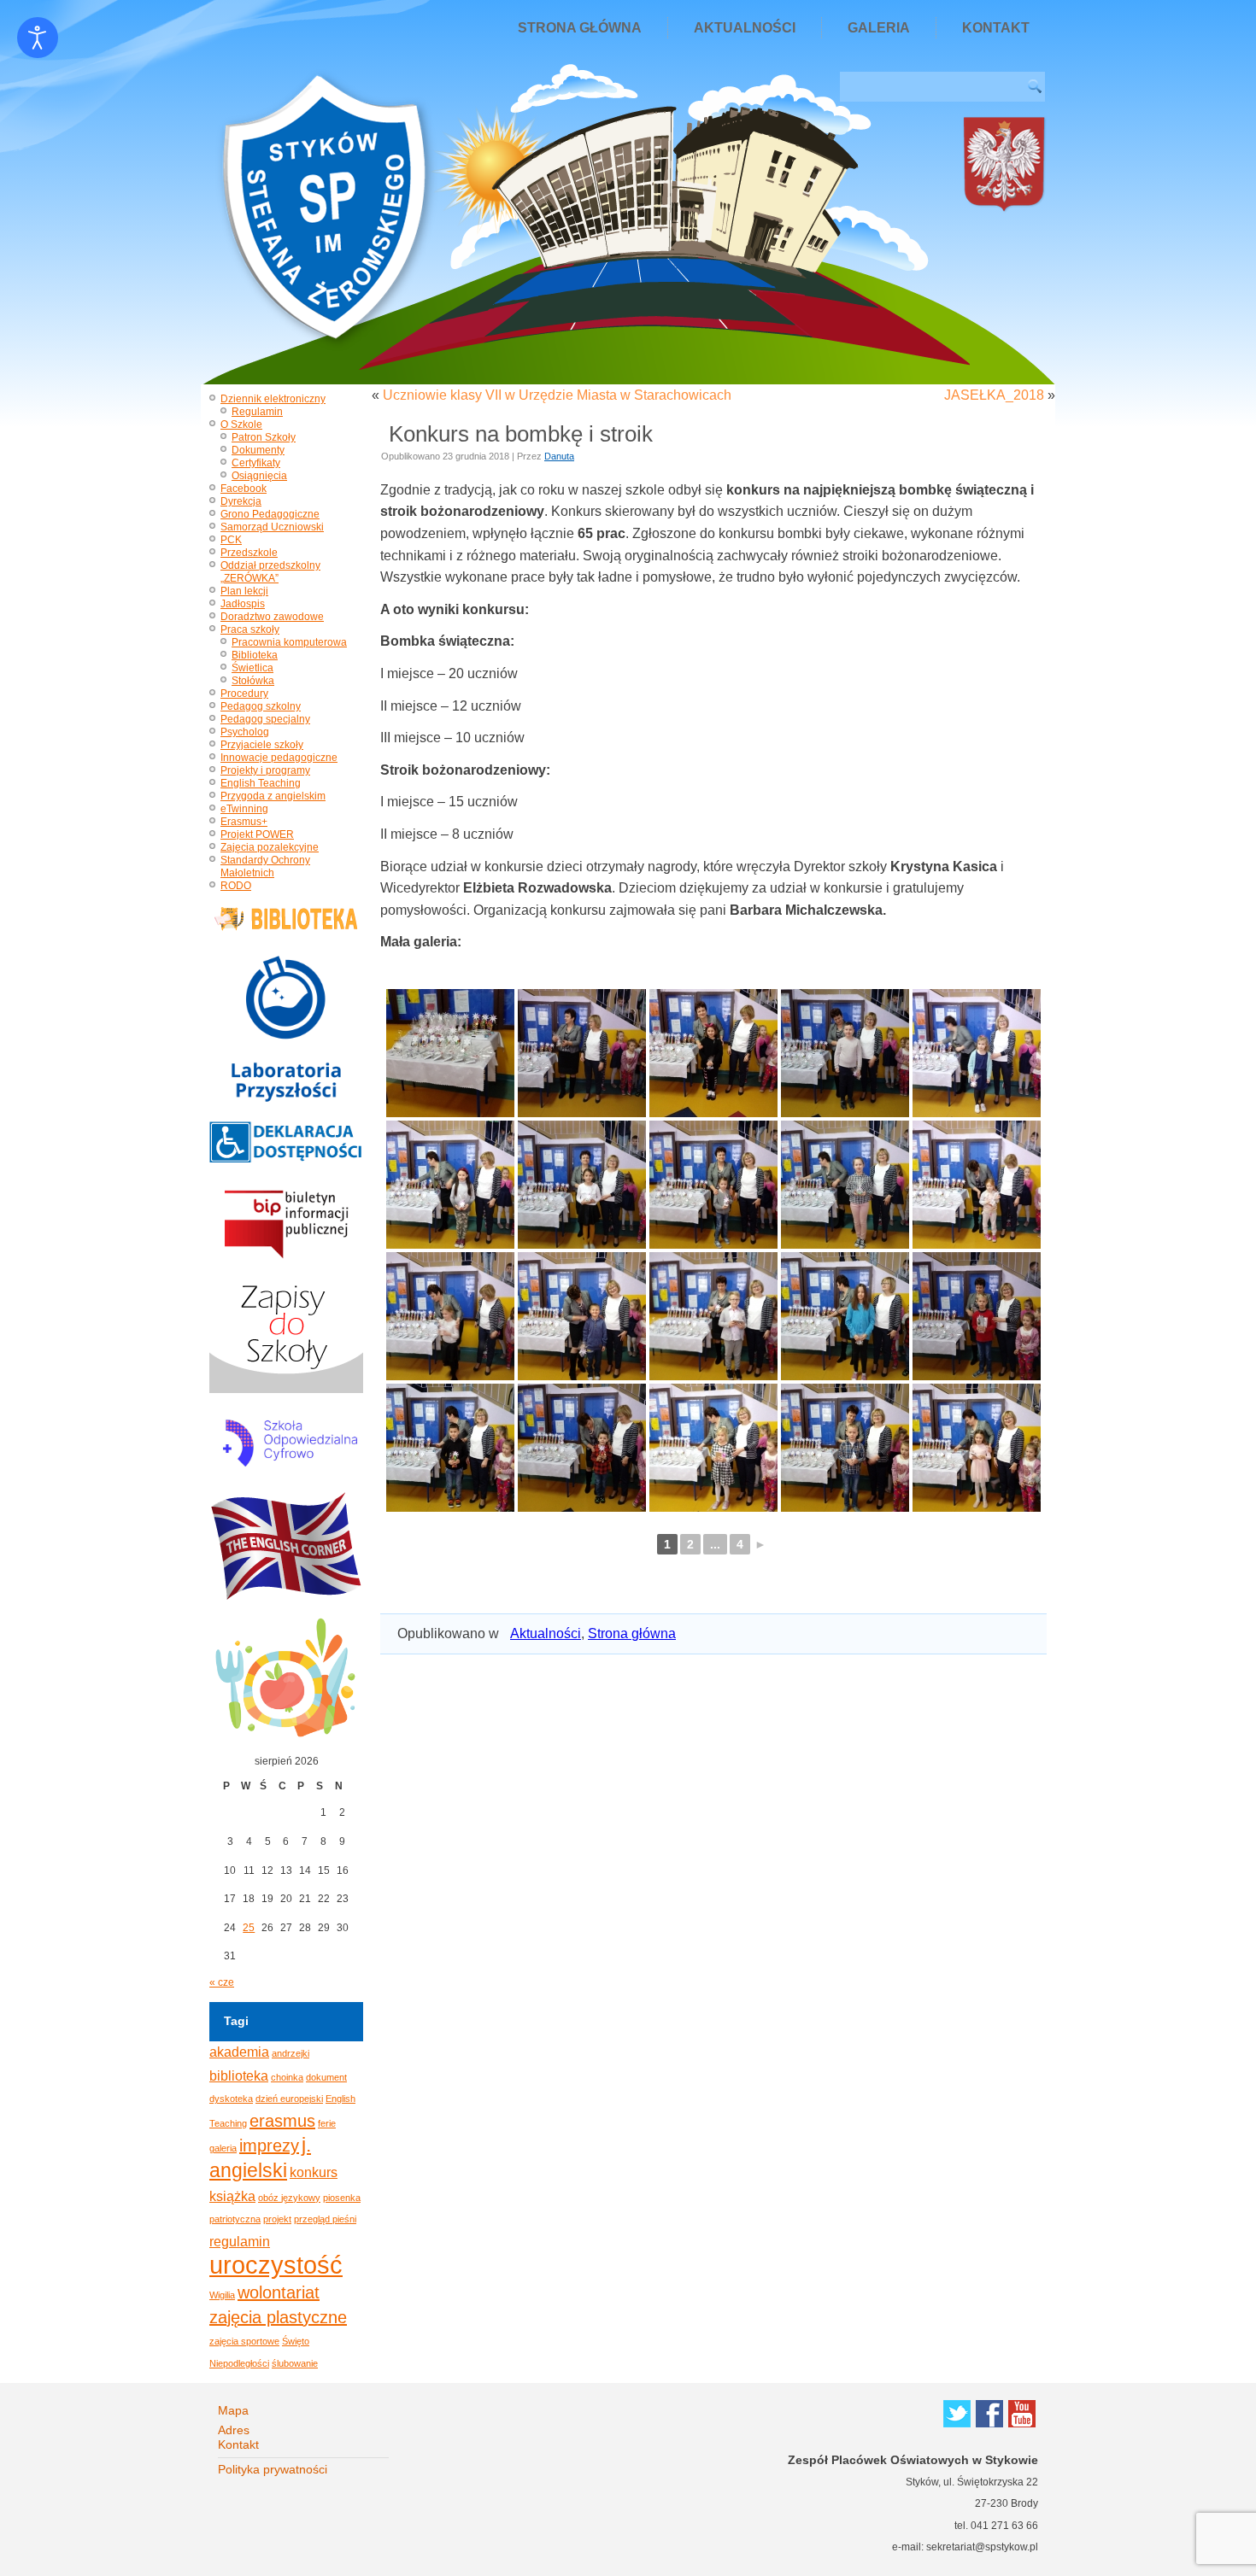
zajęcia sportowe (244, 2341)
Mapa (233, 2410)
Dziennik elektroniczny (273, 399)
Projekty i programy (265, 770)
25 (249, 1928)
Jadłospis (243, 604)
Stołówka (253, 681)
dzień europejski (289, 2099)
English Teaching (261, 783)
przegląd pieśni (325, 2219)
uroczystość (276, 2265)
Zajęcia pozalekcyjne (270, 847)
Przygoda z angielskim (273, 796)
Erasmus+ (244, 822)
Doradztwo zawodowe (272, 617)
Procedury (244, 694)
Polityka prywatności (273, 2469)
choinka (287, 2077)
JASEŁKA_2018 (994, 395)
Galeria (879, 28)
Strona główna (580, 28)
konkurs (314, 2172)
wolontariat (279, 2292)
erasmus (282, 2121)
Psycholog (245, 732)
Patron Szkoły (264, 437)
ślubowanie (295, 2363)
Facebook (244, 489)
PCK (231, 540)
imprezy (269, 2146)
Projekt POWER (257, 834)
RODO (236, 886)
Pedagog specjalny (265, 719)
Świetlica (252, 668)
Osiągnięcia (259, 476)
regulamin (240, 2241)
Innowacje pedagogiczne (279, 758)
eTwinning (244, 809)
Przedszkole (249, 553)
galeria (223, 2148)
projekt (277, 2219)
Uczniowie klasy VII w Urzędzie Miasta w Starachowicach (557, 395)
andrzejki (291, 2053)
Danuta (559, 456)
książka (232, 2196)
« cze (222, 1982)
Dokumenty (258, 450)
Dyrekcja (241, 501)
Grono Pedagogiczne (270, 514)
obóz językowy (289, 2198)
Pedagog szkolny (261, 706)
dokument (326, 2077)
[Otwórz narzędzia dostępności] (38, 38)
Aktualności (745, 28)
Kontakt (996, 28)
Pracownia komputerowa (289, 642)
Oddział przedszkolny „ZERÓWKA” (270, 572)
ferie (327, 2123)
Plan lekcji (244, 591)
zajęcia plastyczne (278, 2317)
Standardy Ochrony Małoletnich (265, 866)
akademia (239, 2052)
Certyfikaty (256, 463)
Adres (234, 2430)
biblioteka (239, 2075)
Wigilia (222, 2295)
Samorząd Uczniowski (272, 527)
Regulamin (257, 412)
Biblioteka (255, 655)
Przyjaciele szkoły (262, 745)
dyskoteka (231, 2099)
